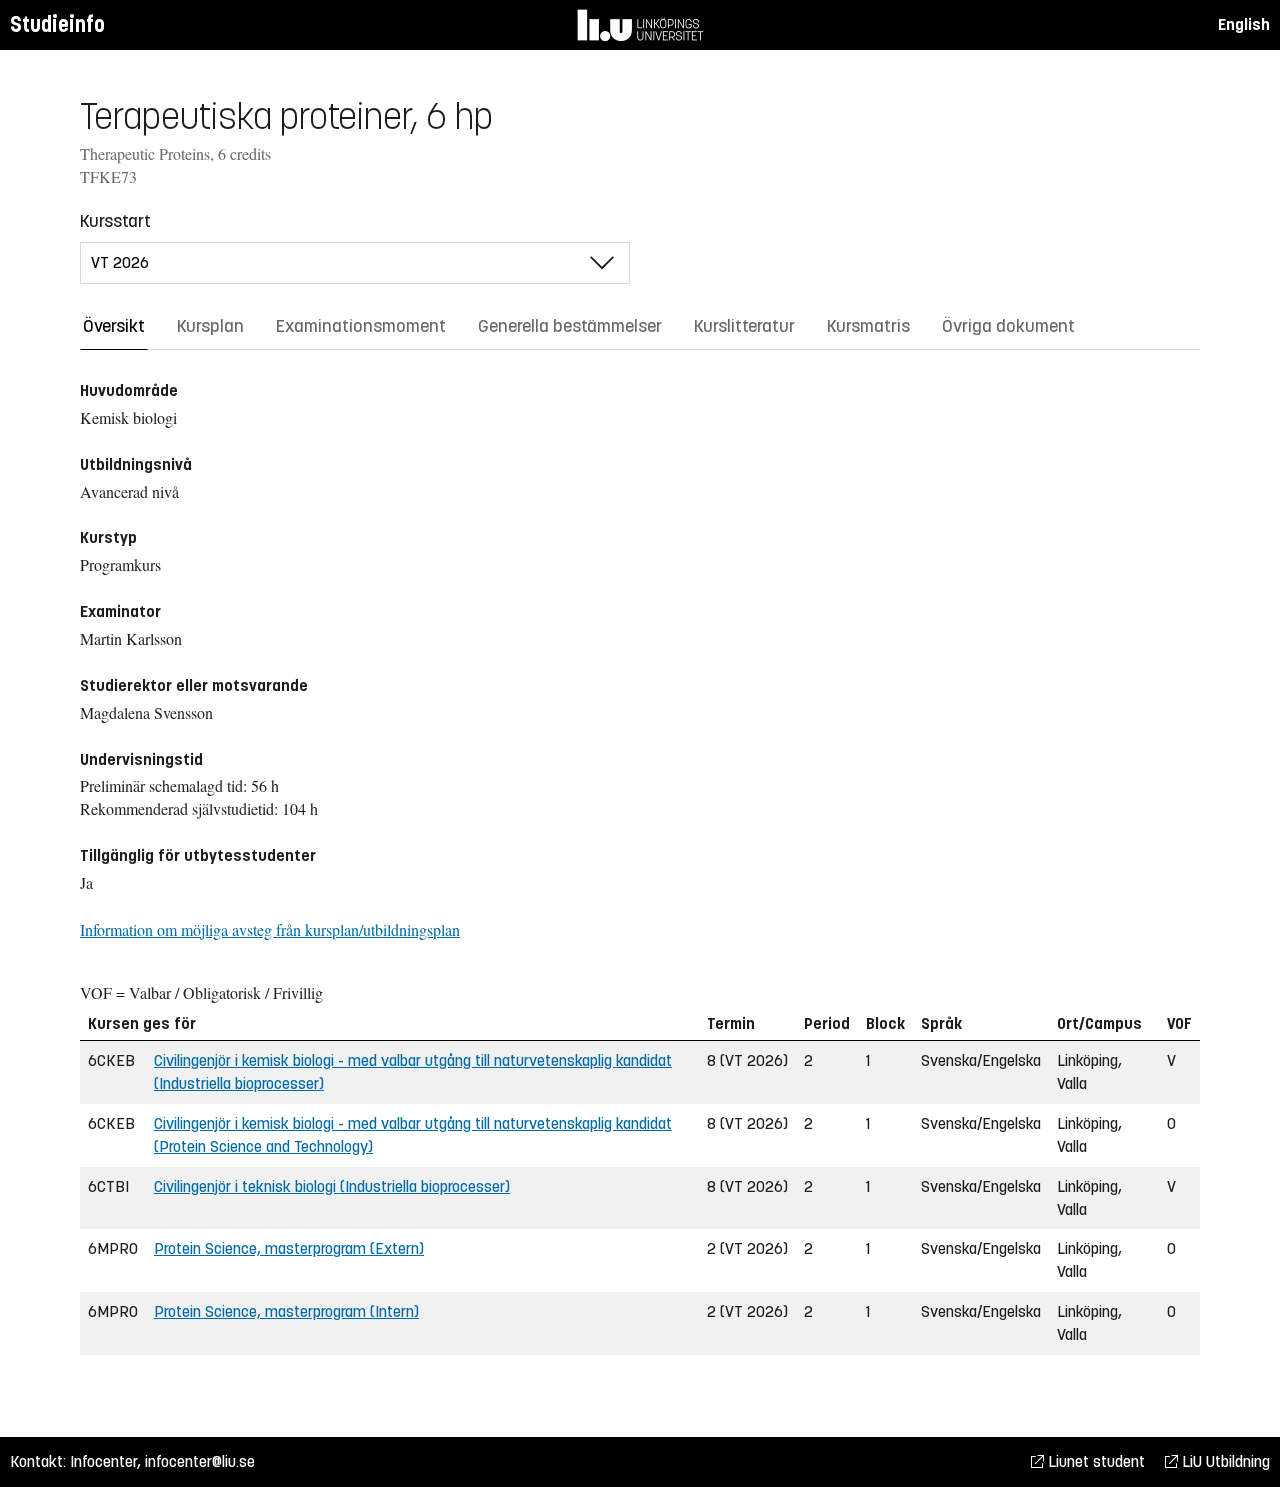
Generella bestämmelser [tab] (570, 326)
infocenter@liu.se (200, 1461)
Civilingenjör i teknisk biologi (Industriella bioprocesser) (332, 1186)
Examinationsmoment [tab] (361, 326)
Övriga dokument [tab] (1008, 326)
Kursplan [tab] (210, 326)
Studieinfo (57, 24)
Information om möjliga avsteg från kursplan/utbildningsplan (270, 929)
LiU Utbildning (1224, 1461)
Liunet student (1094, 1461)
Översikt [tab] (114, 326)
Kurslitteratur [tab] (744, 326)
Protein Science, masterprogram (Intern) (286, 1311)
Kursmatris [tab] (868, 326)
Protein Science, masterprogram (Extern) (289, 1248)
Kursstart (115, 221)
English (1244, 24)
